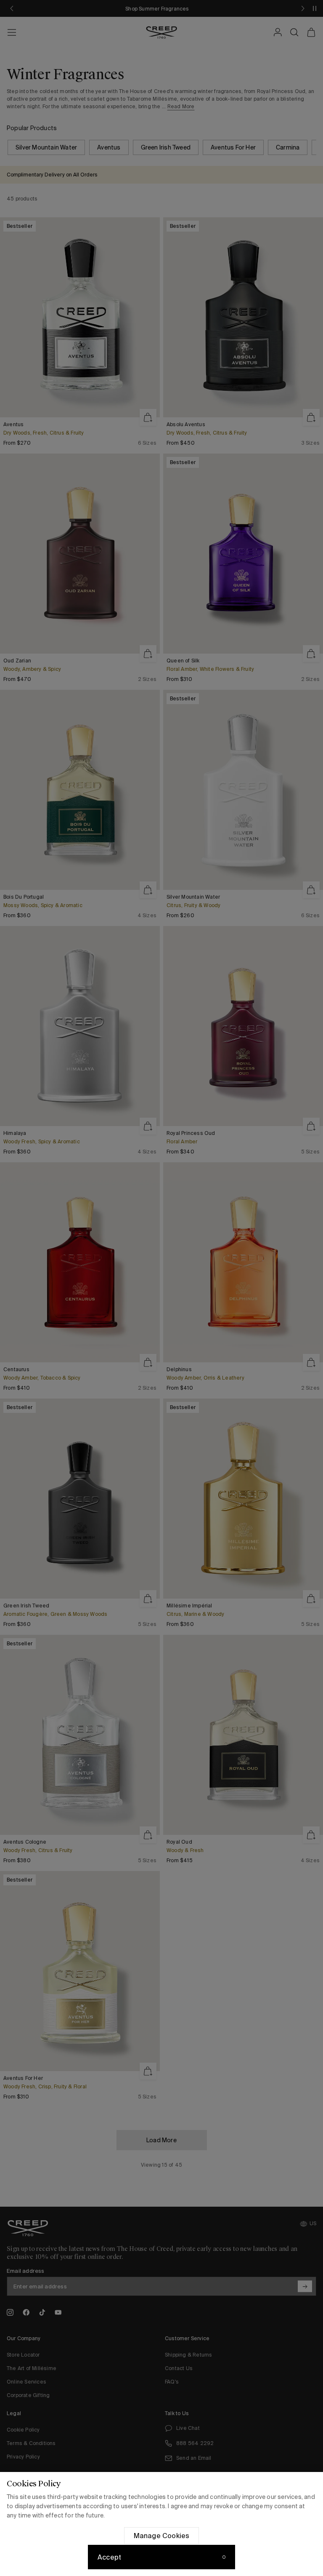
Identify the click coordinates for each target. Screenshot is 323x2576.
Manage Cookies (162, 2536)
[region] (161, 2524)
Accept (109, 2557)
